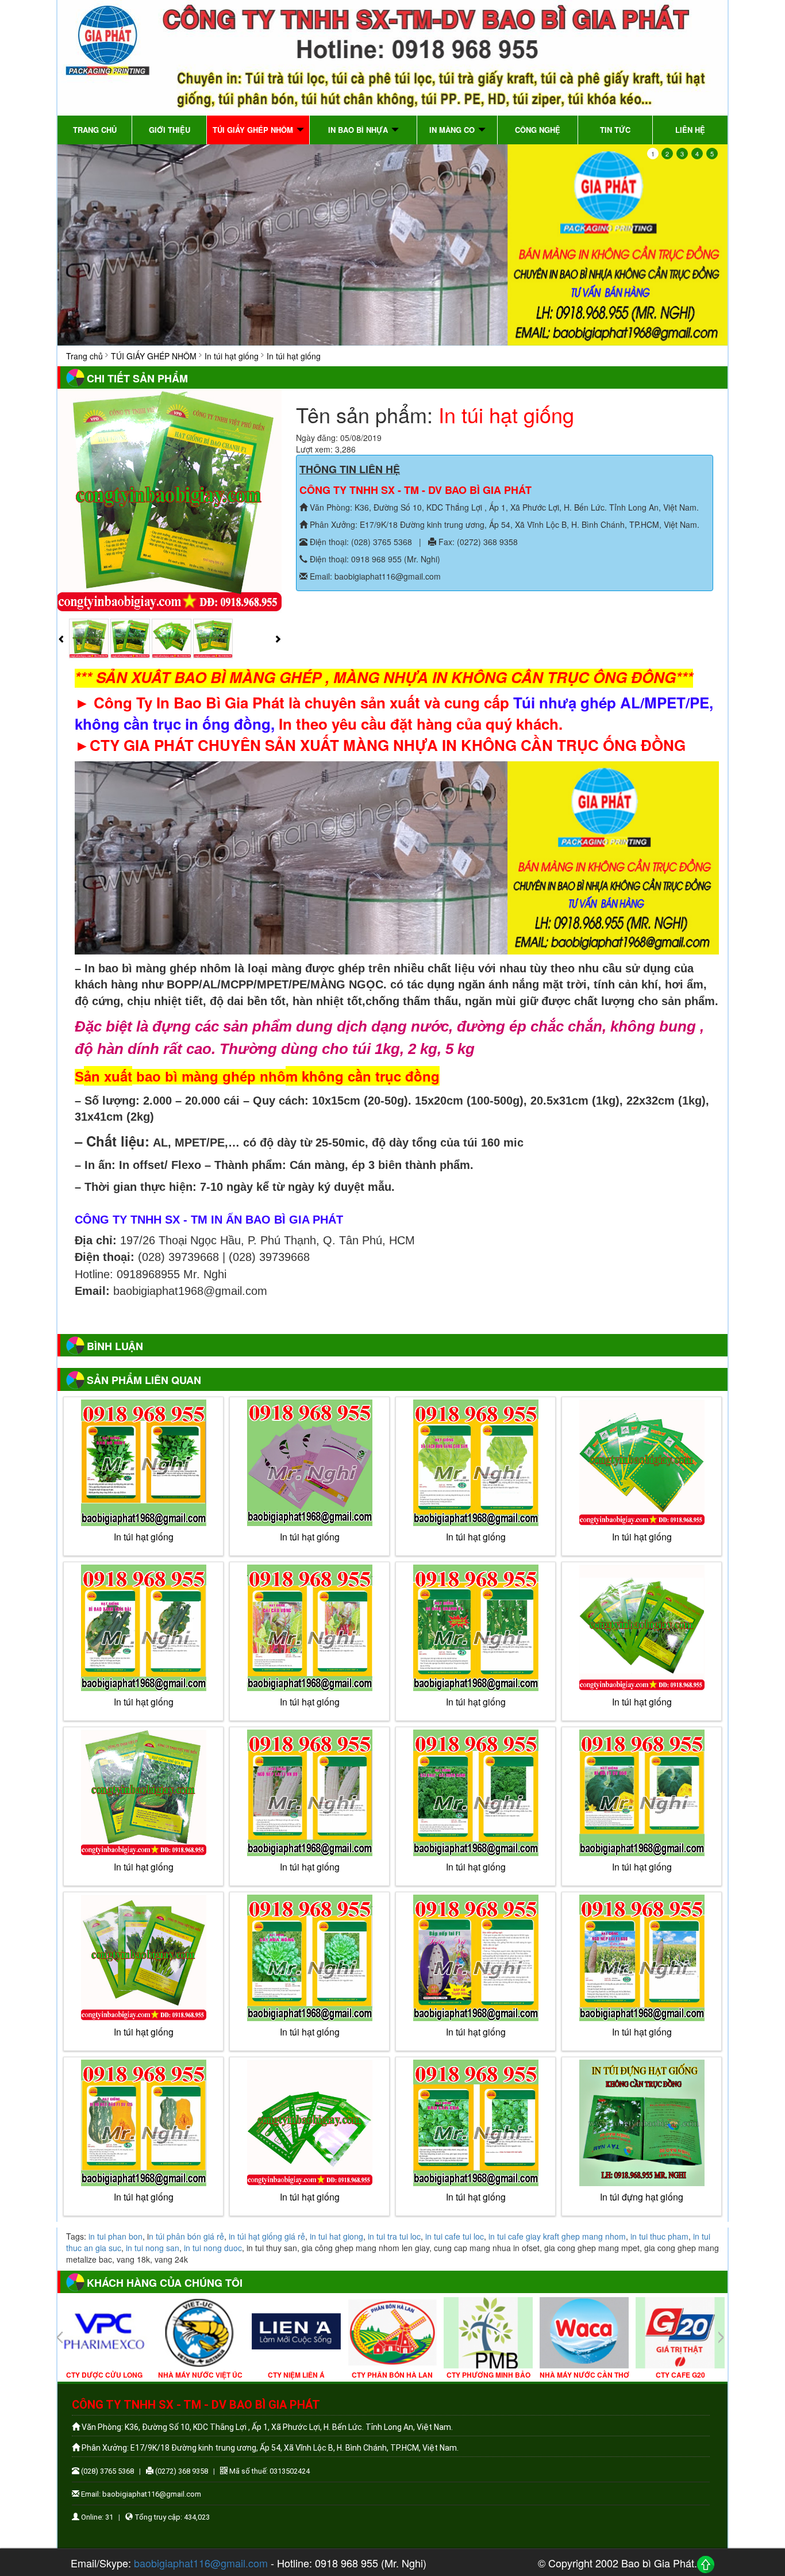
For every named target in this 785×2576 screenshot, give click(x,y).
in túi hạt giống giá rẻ (267, 2236)
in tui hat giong (336, 2236)
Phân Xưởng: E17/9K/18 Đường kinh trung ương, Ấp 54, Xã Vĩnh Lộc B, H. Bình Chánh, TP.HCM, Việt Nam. (503, 524)
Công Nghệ (538, 130)
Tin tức (615, 130)
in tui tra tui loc (394, 2236)
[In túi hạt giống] (170, 500)
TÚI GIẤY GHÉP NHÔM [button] (254, 130)
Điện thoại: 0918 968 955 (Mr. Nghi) (374, 559)
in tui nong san (153, 2248)
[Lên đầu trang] (706, 2564)
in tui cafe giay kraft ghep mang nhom (557, 2236)
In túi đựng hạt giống (642, 2197)
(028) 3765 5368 (107, 2471)
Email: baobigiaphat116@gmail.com (374, 576)
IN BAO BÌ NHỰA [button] (359, 130)
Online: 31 (96, 2517)
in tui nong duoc (213, 2248)
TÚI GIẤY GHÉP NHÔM (154, 356)
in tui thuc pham (659, 2236)
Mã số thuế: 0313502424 (269, 2471)
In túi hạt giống (310, 2197)
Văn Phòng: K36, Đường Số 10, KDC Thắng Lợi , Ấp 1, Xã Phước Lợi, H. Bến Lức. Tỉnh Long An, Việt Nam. (503, 507)
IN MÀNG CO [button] (453, 130)
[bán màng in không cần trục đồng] (392, 245)
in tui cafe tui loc (455, 2236)
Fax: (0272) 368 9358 (477, 542)
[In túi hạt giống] (309, 2123)
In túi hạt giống (232, 356)
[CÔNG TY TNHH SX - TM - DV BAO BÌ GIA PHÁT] (392, 56)
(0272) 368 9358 (181, 2471)
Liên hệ (690, 130)
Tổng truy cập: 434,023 (171, 2517)
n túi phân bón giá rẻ (186, 2236)
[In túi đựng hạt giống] (642, 2123)
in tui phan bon (116, 2236)
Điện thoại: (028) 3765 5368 (360, 542)
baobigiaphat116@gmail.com (201, 2563)
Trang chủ (95, 130)
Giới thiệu (170, 130)
